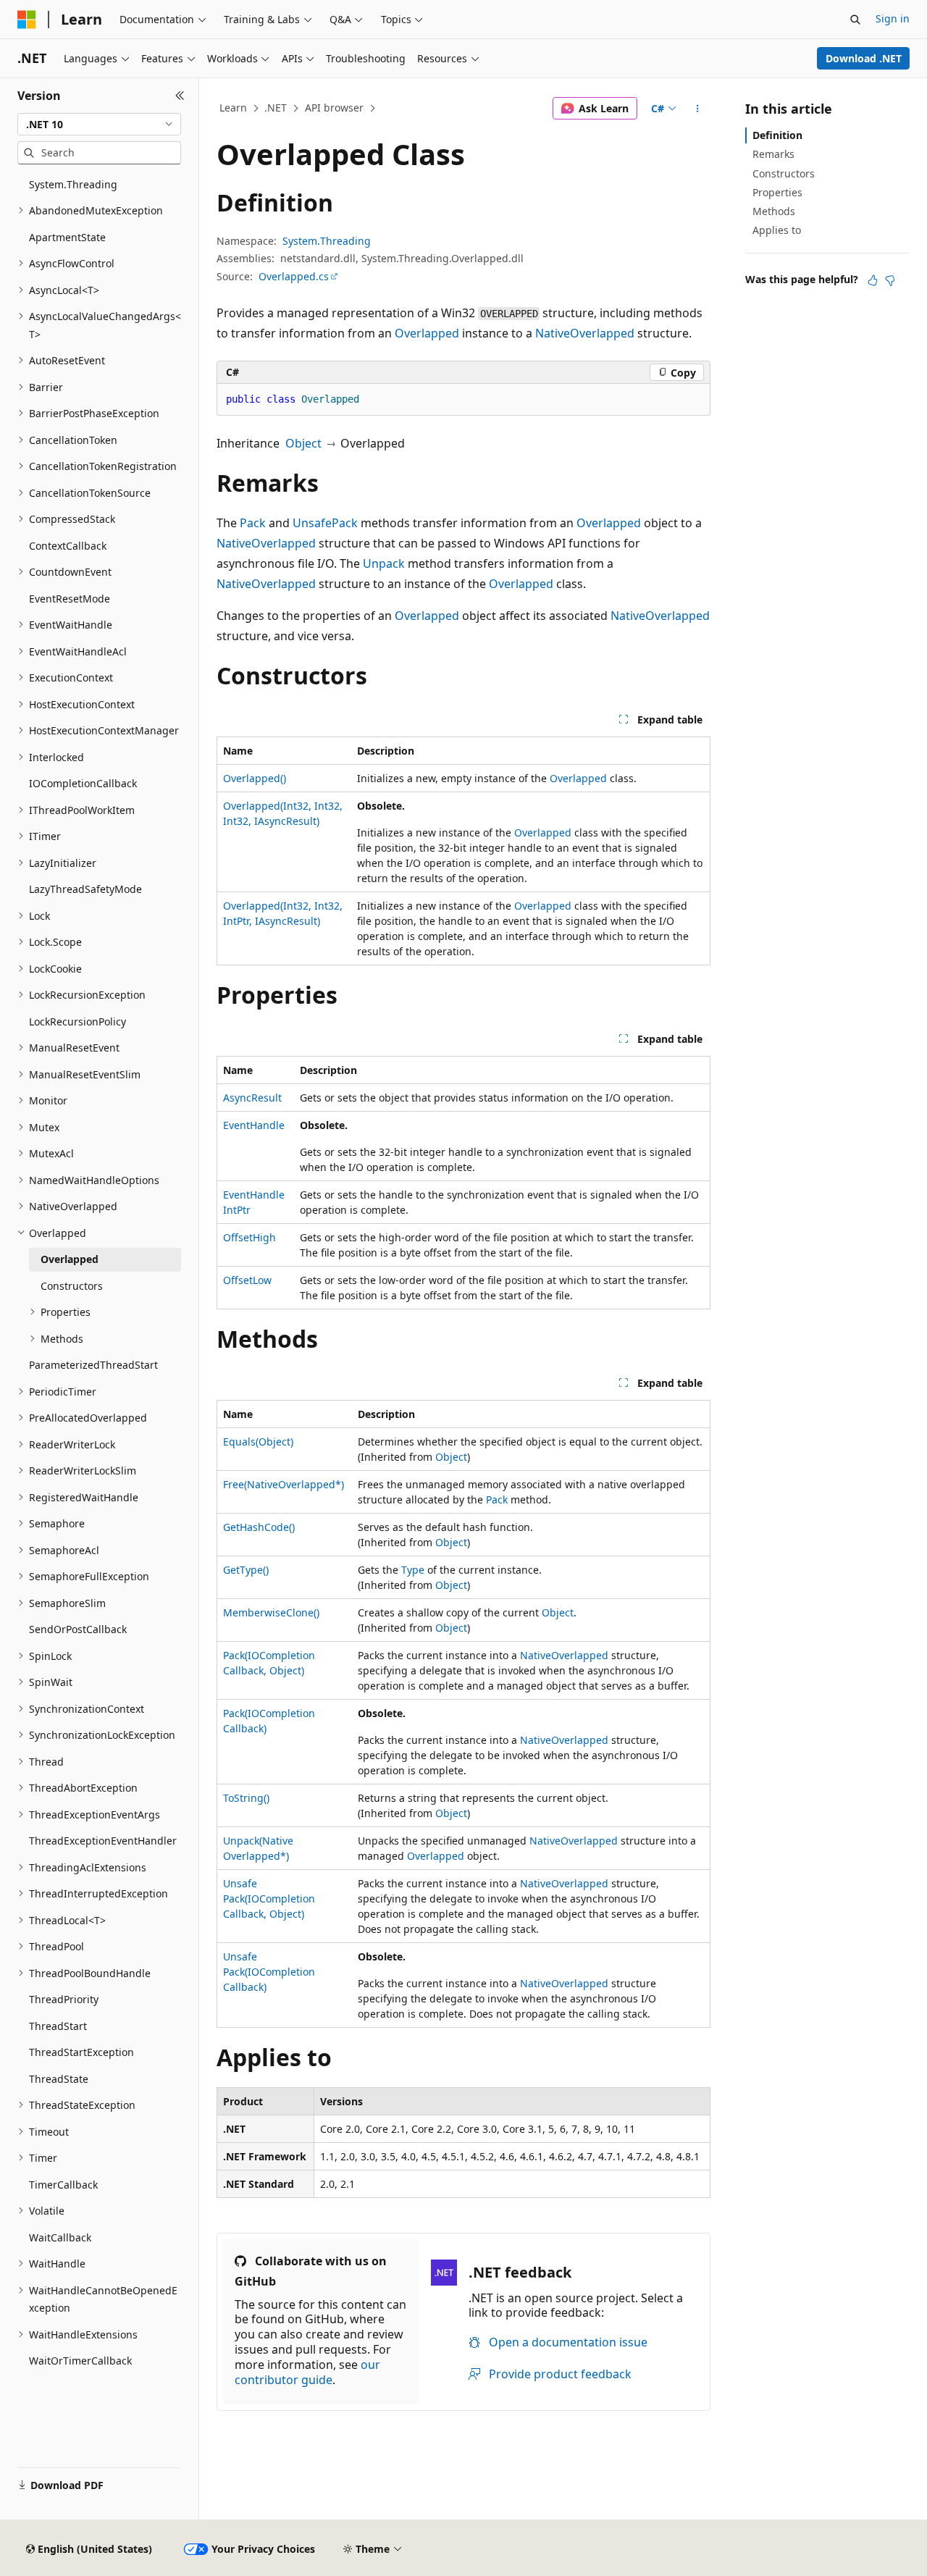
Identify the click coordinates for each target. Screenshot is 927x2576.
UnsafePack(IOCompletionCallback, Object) (269, 1899)
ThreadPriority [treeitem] (64, 1999)
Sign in (893, 18)
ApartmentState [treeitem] (67, 237)
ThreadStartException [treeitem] (81, 2052)
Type (413, 1570)
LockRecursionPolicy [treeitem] (77, 1021)
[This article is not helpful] (890, 280)
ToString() (246, 1798)
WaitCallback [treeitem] (60, 2237)
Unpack (384, 563)
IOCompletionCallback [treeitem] (83, 783)
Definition (777, 135)
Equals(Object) (258, 1442)
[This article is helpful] (873, 280)
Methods (774, 211)
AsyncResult (252, 1098)
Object (303, 443)
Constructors (784, 173)
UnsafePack (325, 523)
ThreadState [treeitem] (59, 2079)
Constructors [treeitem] (72, 1286)
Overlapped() (255, 778)
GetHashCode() (259, 1527)
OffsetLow (247, 1280)
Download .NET (864, 58)
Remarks (773, 154)
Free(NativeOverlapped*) (284, 1484)
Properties (777, 192)
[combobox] (99, 125)
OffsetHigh (249, 1237)
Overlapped (427, 333)
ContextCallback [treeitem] (68, 546)
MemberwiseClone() (271, 1612)
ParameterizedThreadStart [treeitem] (93, 1365)
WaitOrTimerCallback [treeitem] (80, 2361)
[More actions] (698, 109)
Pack (253, 523)
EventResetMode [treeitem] (70, 599)
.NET (276, 108)
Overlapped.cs (294, 276)
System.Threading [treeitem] (73, 184)
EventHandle (254, 1125)
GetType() (246, 1570)
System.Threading (327, 241)
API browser (334, 108)
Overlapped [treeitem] (70, 1259)
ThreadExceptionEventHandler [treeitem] (103, 1841)
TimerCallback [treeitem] (63, 2185)
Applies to (777, 230)
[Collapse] (180, 96)
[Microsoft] (27, 20)
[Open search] (855, 20)
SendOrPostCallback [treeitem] (78, 1629)
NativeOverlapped (585, 333)
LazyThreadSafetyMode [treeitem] (85, 889)
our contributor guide (307, 2372)
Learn (233, 108)
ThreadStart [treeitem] (58, 2026)
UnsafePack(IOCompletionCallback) (269, 1972)
